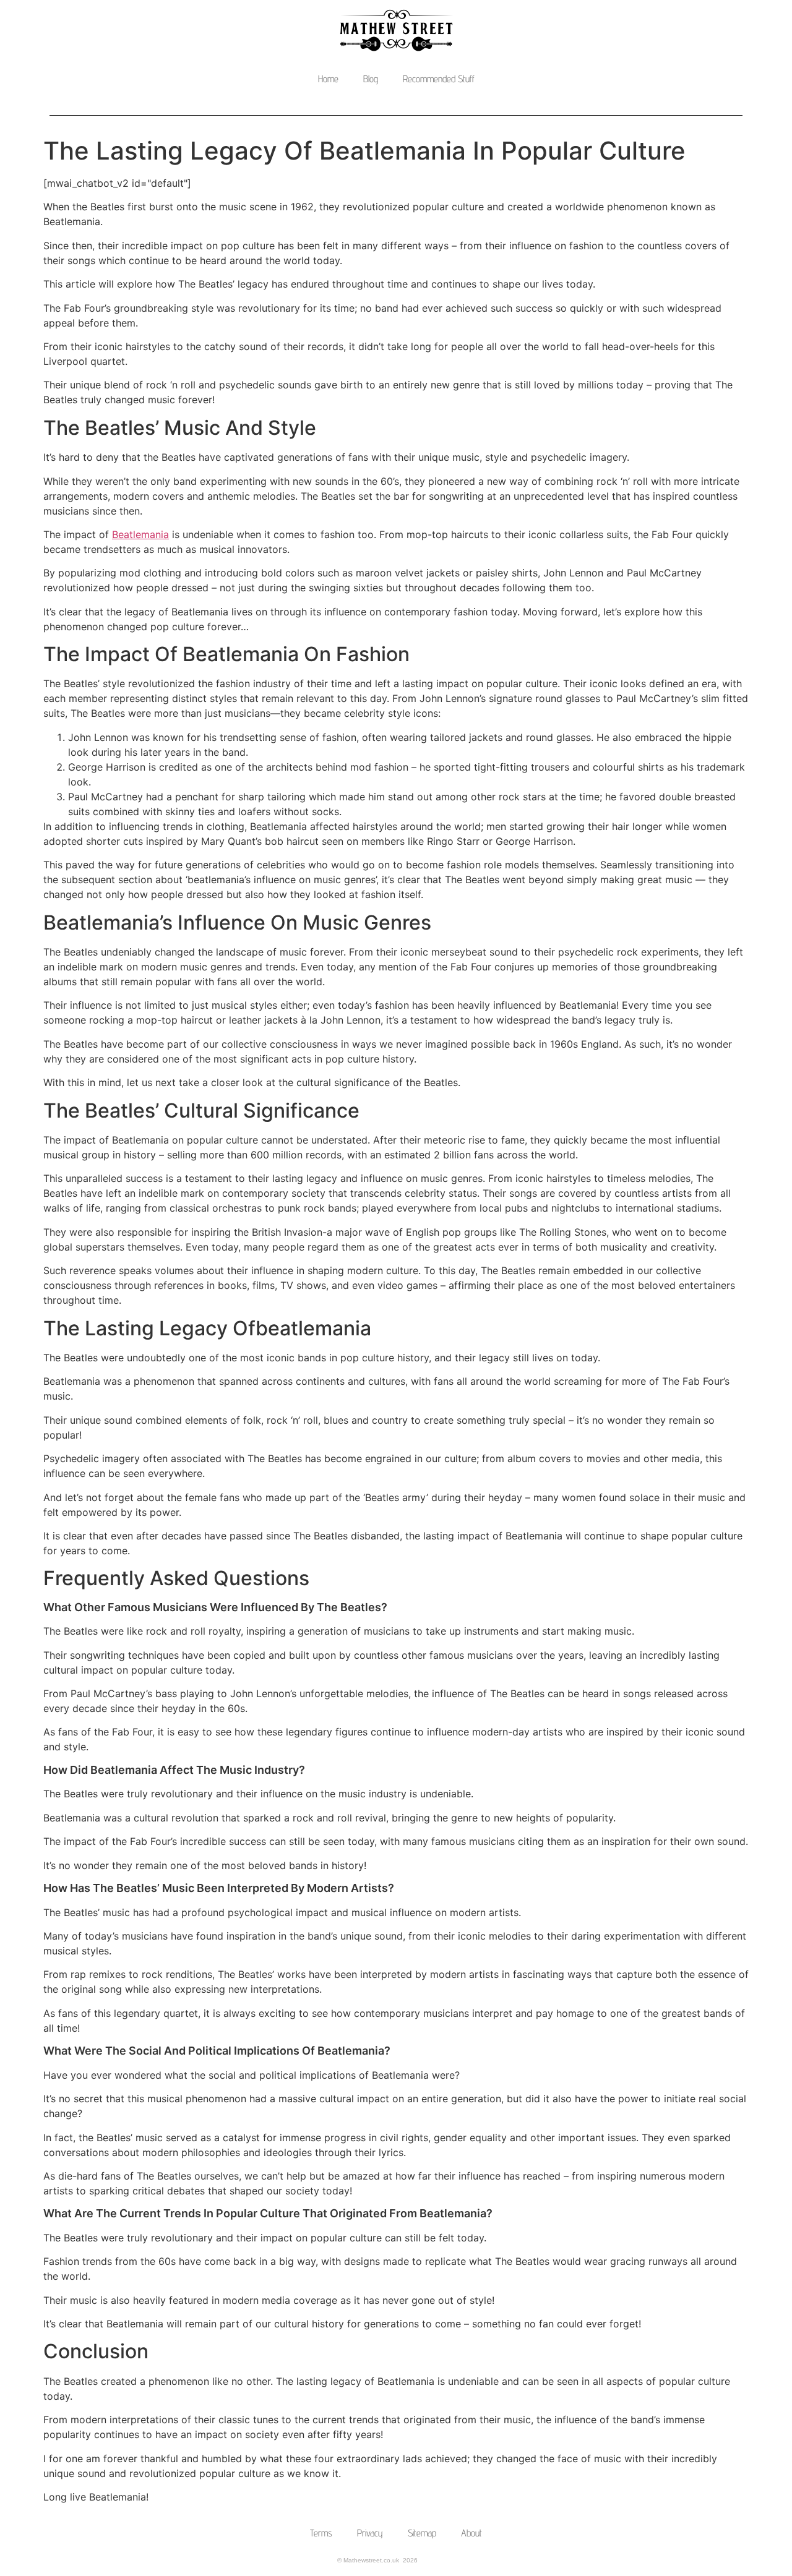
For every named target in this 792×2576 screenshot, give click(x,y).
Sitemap (422, 2533)
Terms (321, 2533)
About (471, 2533)
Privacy (370, 2533)
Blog (371, 79)
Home (328, 79)
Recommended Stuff (439, 79)
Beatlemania (140, 534)
